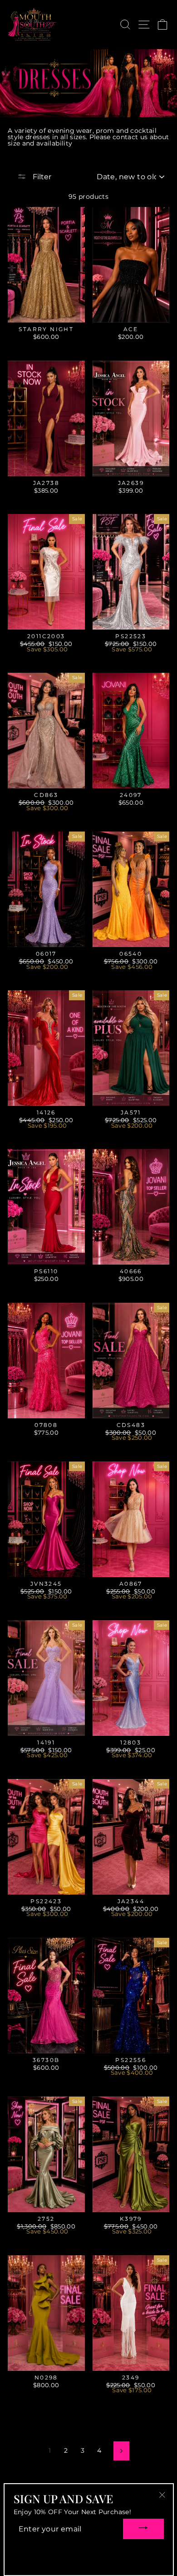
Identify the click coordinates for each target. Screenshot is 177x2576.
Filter (41, 177)
